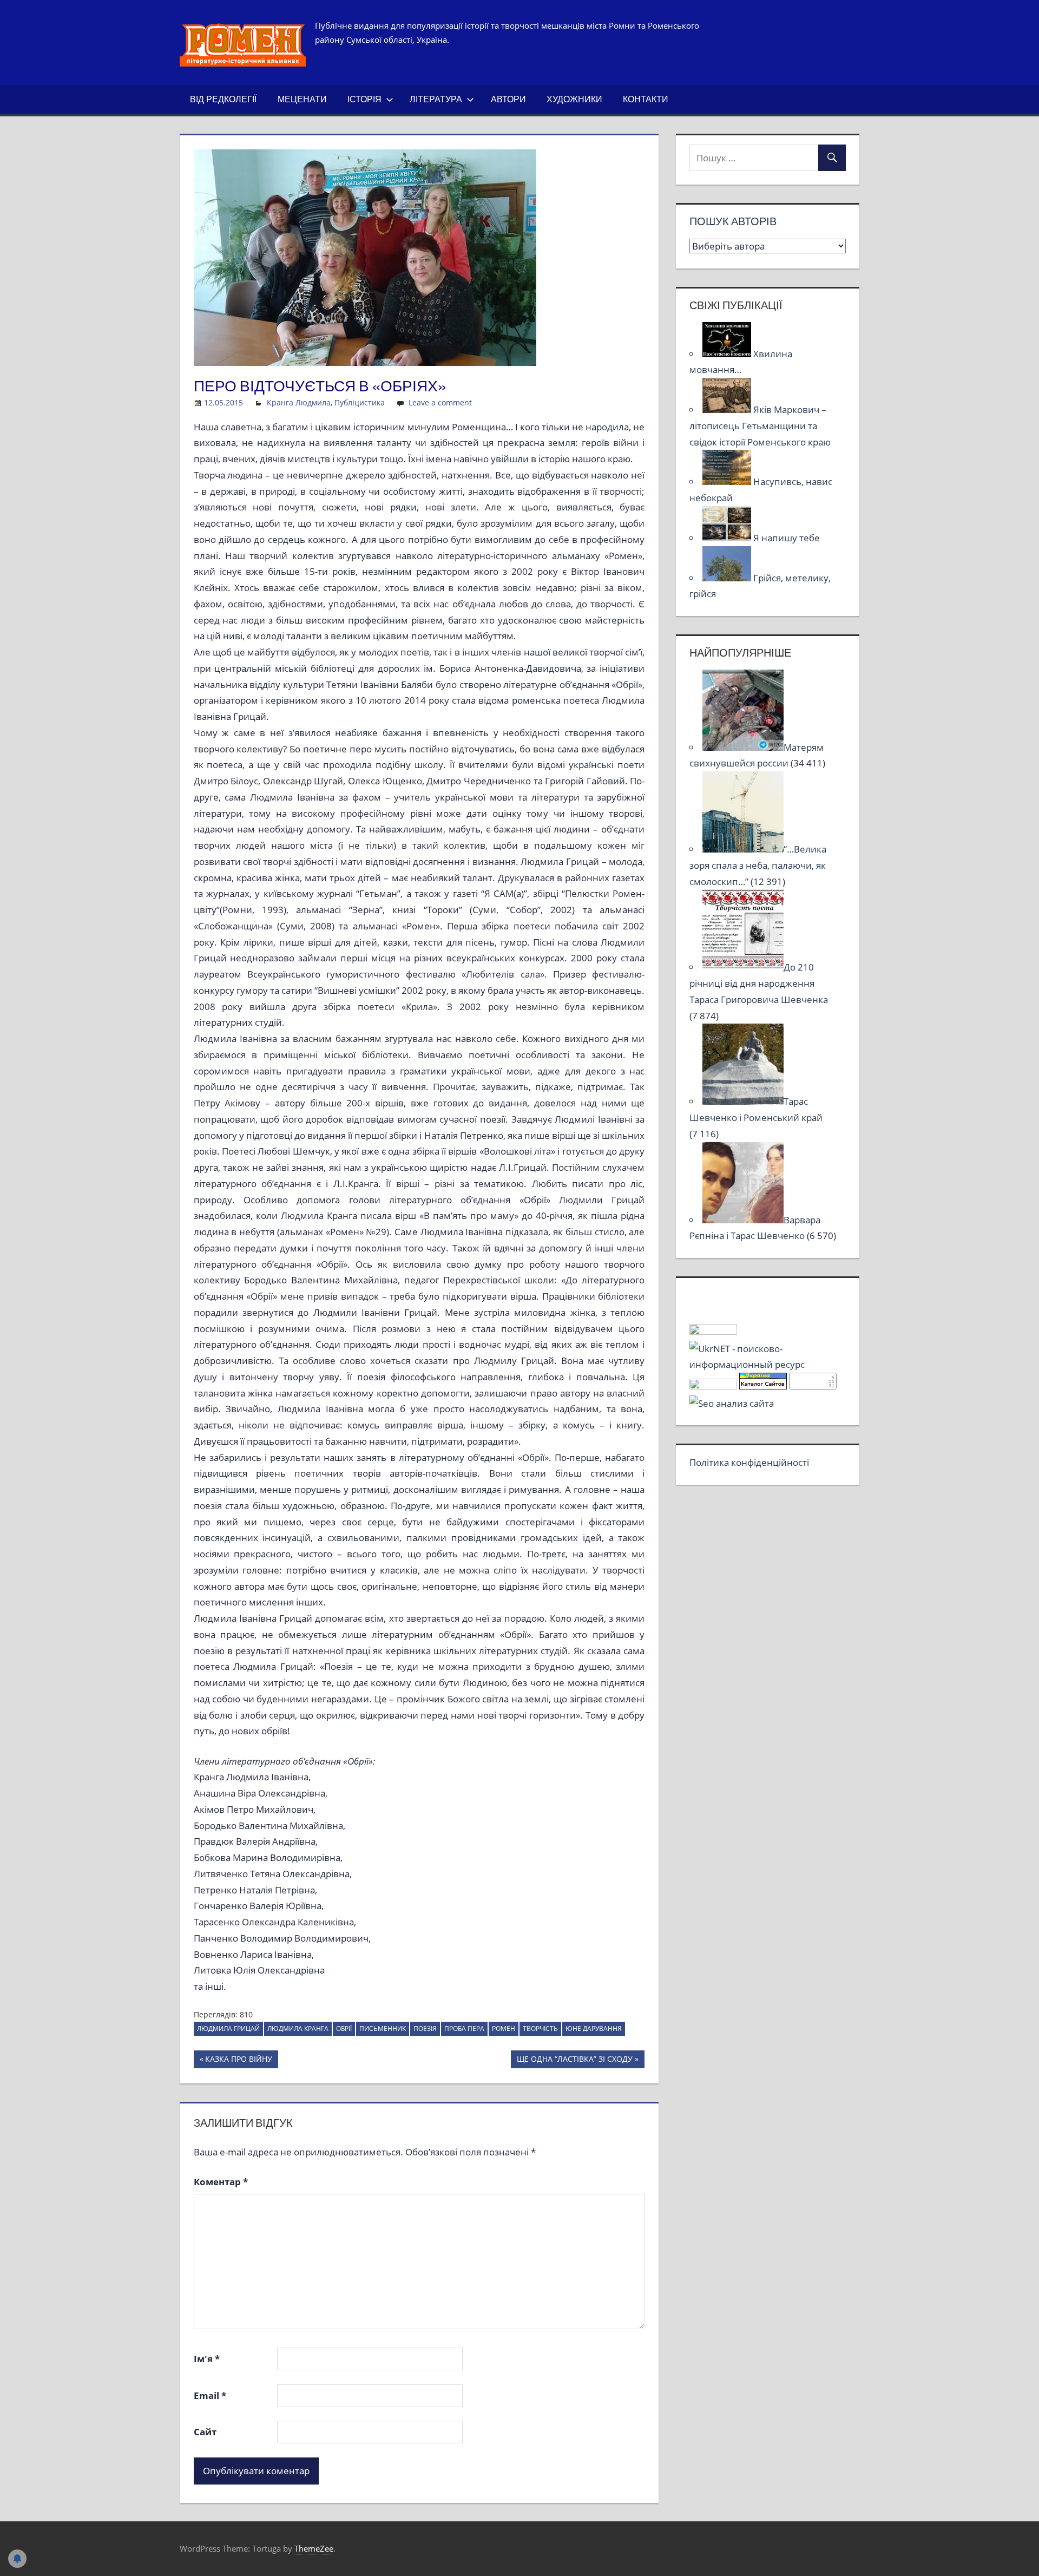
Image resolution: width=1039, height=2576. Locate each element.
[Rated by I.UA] (713, 1331)
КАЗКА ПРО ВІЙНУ (238, 2061)
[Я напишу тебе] (728, 538)
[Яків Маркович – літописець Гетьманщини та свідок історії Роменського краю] (728, 409)
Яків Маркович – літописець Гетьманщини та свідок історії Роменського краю (760, 426)
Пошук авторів (733, 221)
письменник (383, 2028)
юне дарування (594, 2028)
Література (436, 99)
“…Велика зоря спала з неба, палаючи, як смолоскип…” (758, 865)
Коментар (221, 2182)
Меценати (302, 99)
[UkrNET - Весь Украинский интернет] (767, 1364)
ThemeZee (314, 2548)
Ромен (504, 2028)
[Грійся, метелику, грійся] (728, 578)
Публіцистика (360, 402)
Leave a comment (440, 402)
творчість (540, 2028)
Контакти (646, 99)
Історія (364, 99)
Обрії (344, 2028)
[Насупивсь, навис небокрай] (728, 481)
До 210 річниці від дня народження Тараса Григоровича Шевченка (759, 983)
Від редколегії (223, 99)
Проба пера (464, 2028)
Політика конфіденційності (749, 1462)
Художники (574, 99)
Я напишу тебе (787, 538)
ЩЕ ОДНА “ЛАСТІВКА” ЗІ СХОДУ (574, 2061)
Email (210, 2395)
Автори (508, 99)
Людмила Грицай (228, 2028)
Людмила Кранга (298, 2028)
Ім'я (207, 2359)
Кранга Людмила (299, 402)
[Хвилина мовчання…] (728, 354)
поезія (425, 2028)
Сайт (205, 2432)
